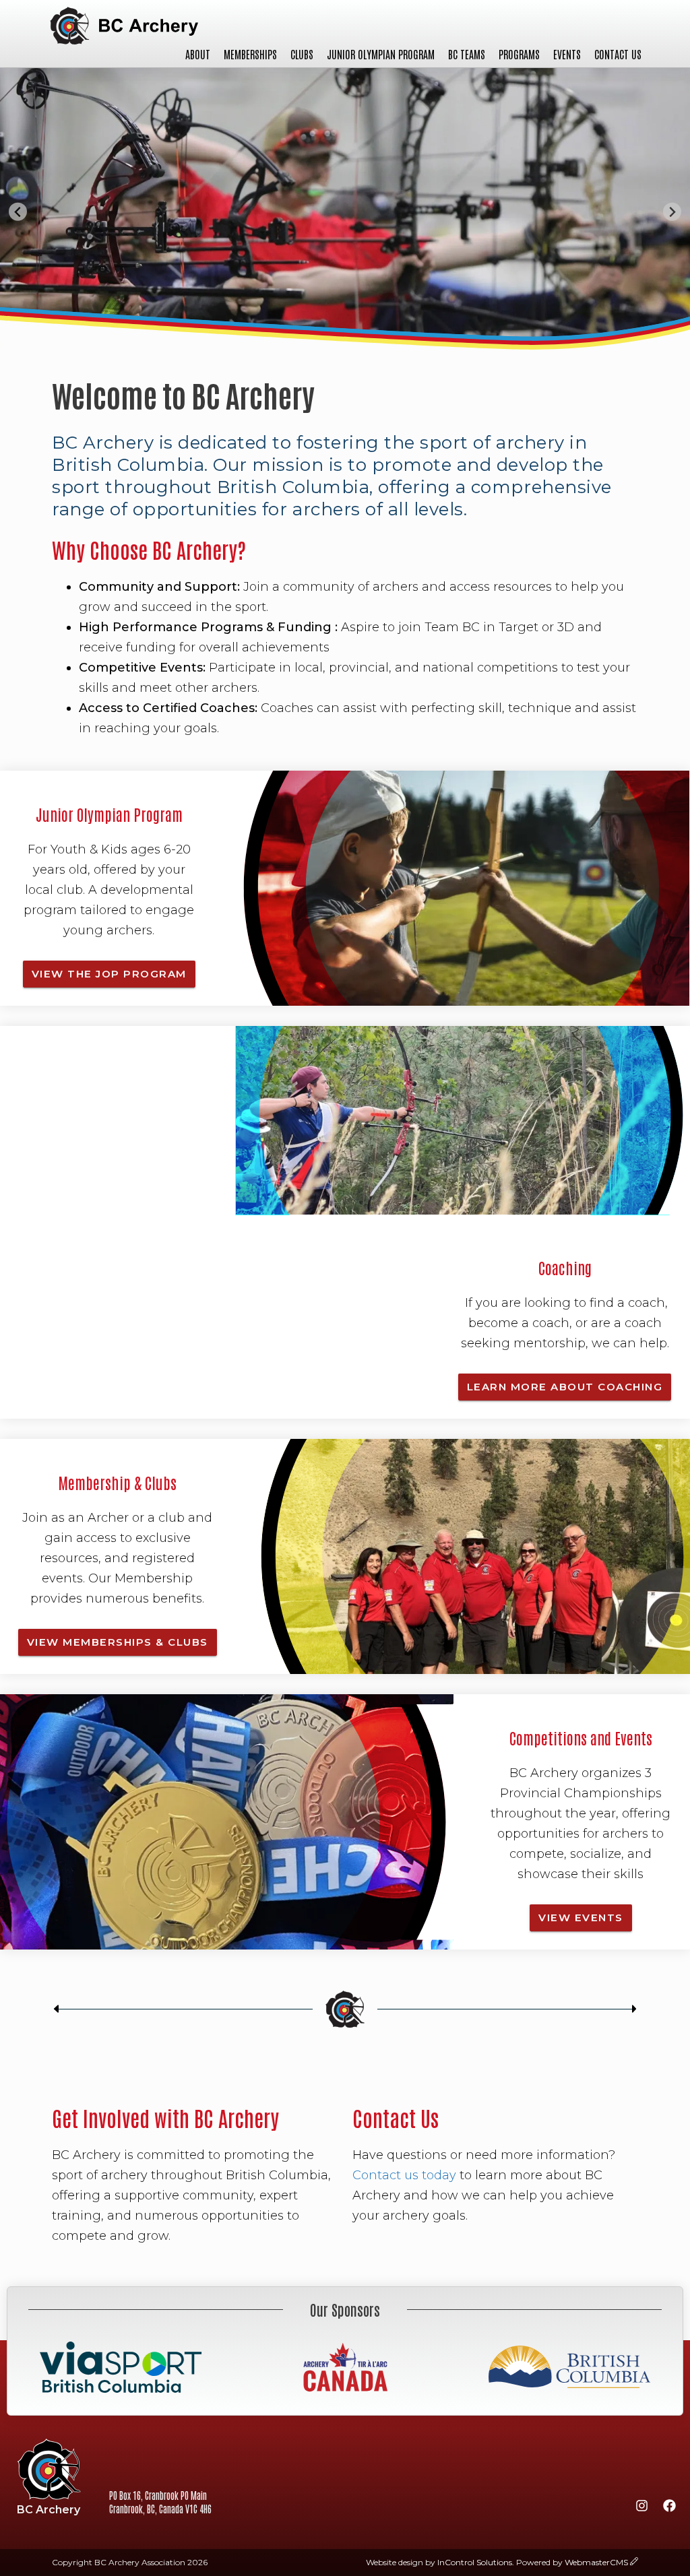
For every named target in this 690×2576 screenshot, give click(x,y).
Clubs (302, 54)
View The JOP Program (109, 974)
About (198, 54)
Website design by (439, 2562)
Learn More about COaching (565, 1387)
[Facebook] (669, 2508)
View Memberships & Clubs (118, 1642)
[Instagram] (641, 2508)
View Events (581, 1918)
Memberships (250, 54)
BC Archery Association (124, 26)
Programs (519, 54)
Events (567, 54)
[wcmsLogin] (634, 2562)
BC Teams (467, 54)
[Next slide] (672, 212)
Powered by (572, 2562)
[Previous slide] (18, 212)
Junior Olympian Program (381, 54)
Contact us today (404, 2175)
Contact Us (618, 54)
